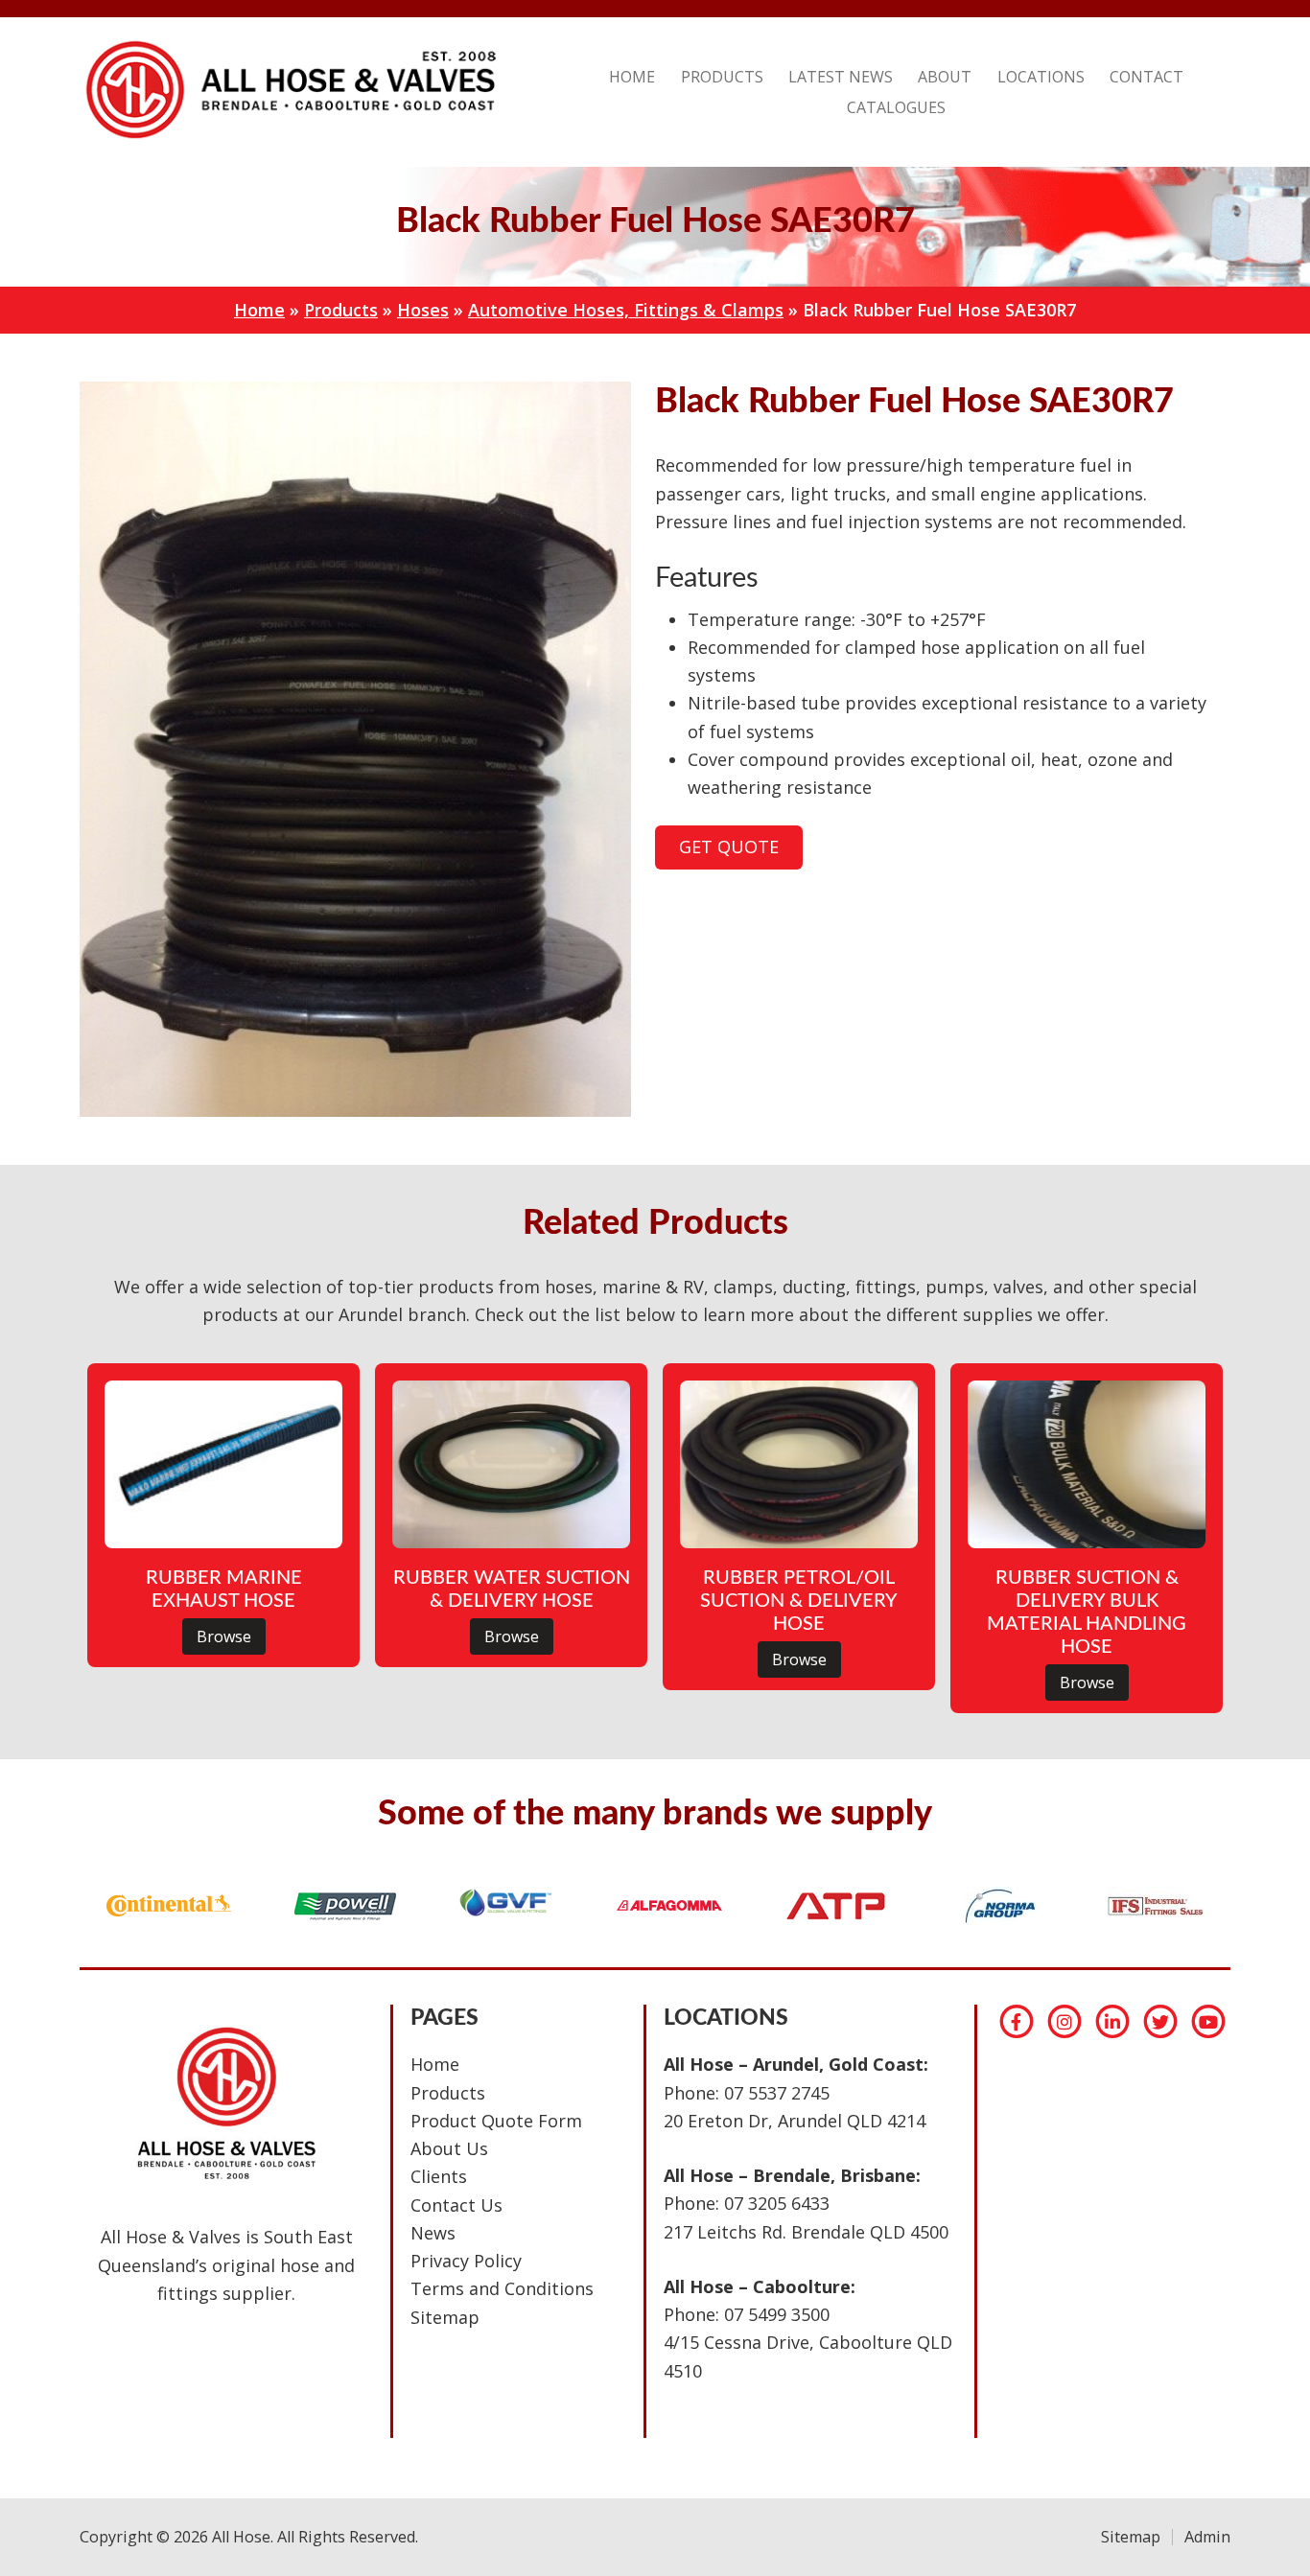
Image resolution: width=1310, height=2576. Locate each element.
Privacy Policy (466, 2261)
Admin (1207, 2537)
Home (259, 310)
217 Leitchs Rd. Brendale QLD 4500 (806, 2232)
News (433, 2233)
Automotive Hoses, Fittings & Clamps (626, 310)
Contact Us (456, 2205)
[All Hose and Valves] (288, 138)
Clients (439, 2176)
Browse (224, 1636)
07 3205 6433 (777, 2203)
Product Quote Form (496, 2121)
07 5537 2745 (777, 2093)
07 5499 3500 (777, 2314)
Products (341, 310)
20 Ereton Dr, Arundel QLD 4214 (795, 2121)
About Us (449, 2148)
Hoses (423, 310)
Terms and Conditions (502, 2288)
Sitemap (445, 2317)
